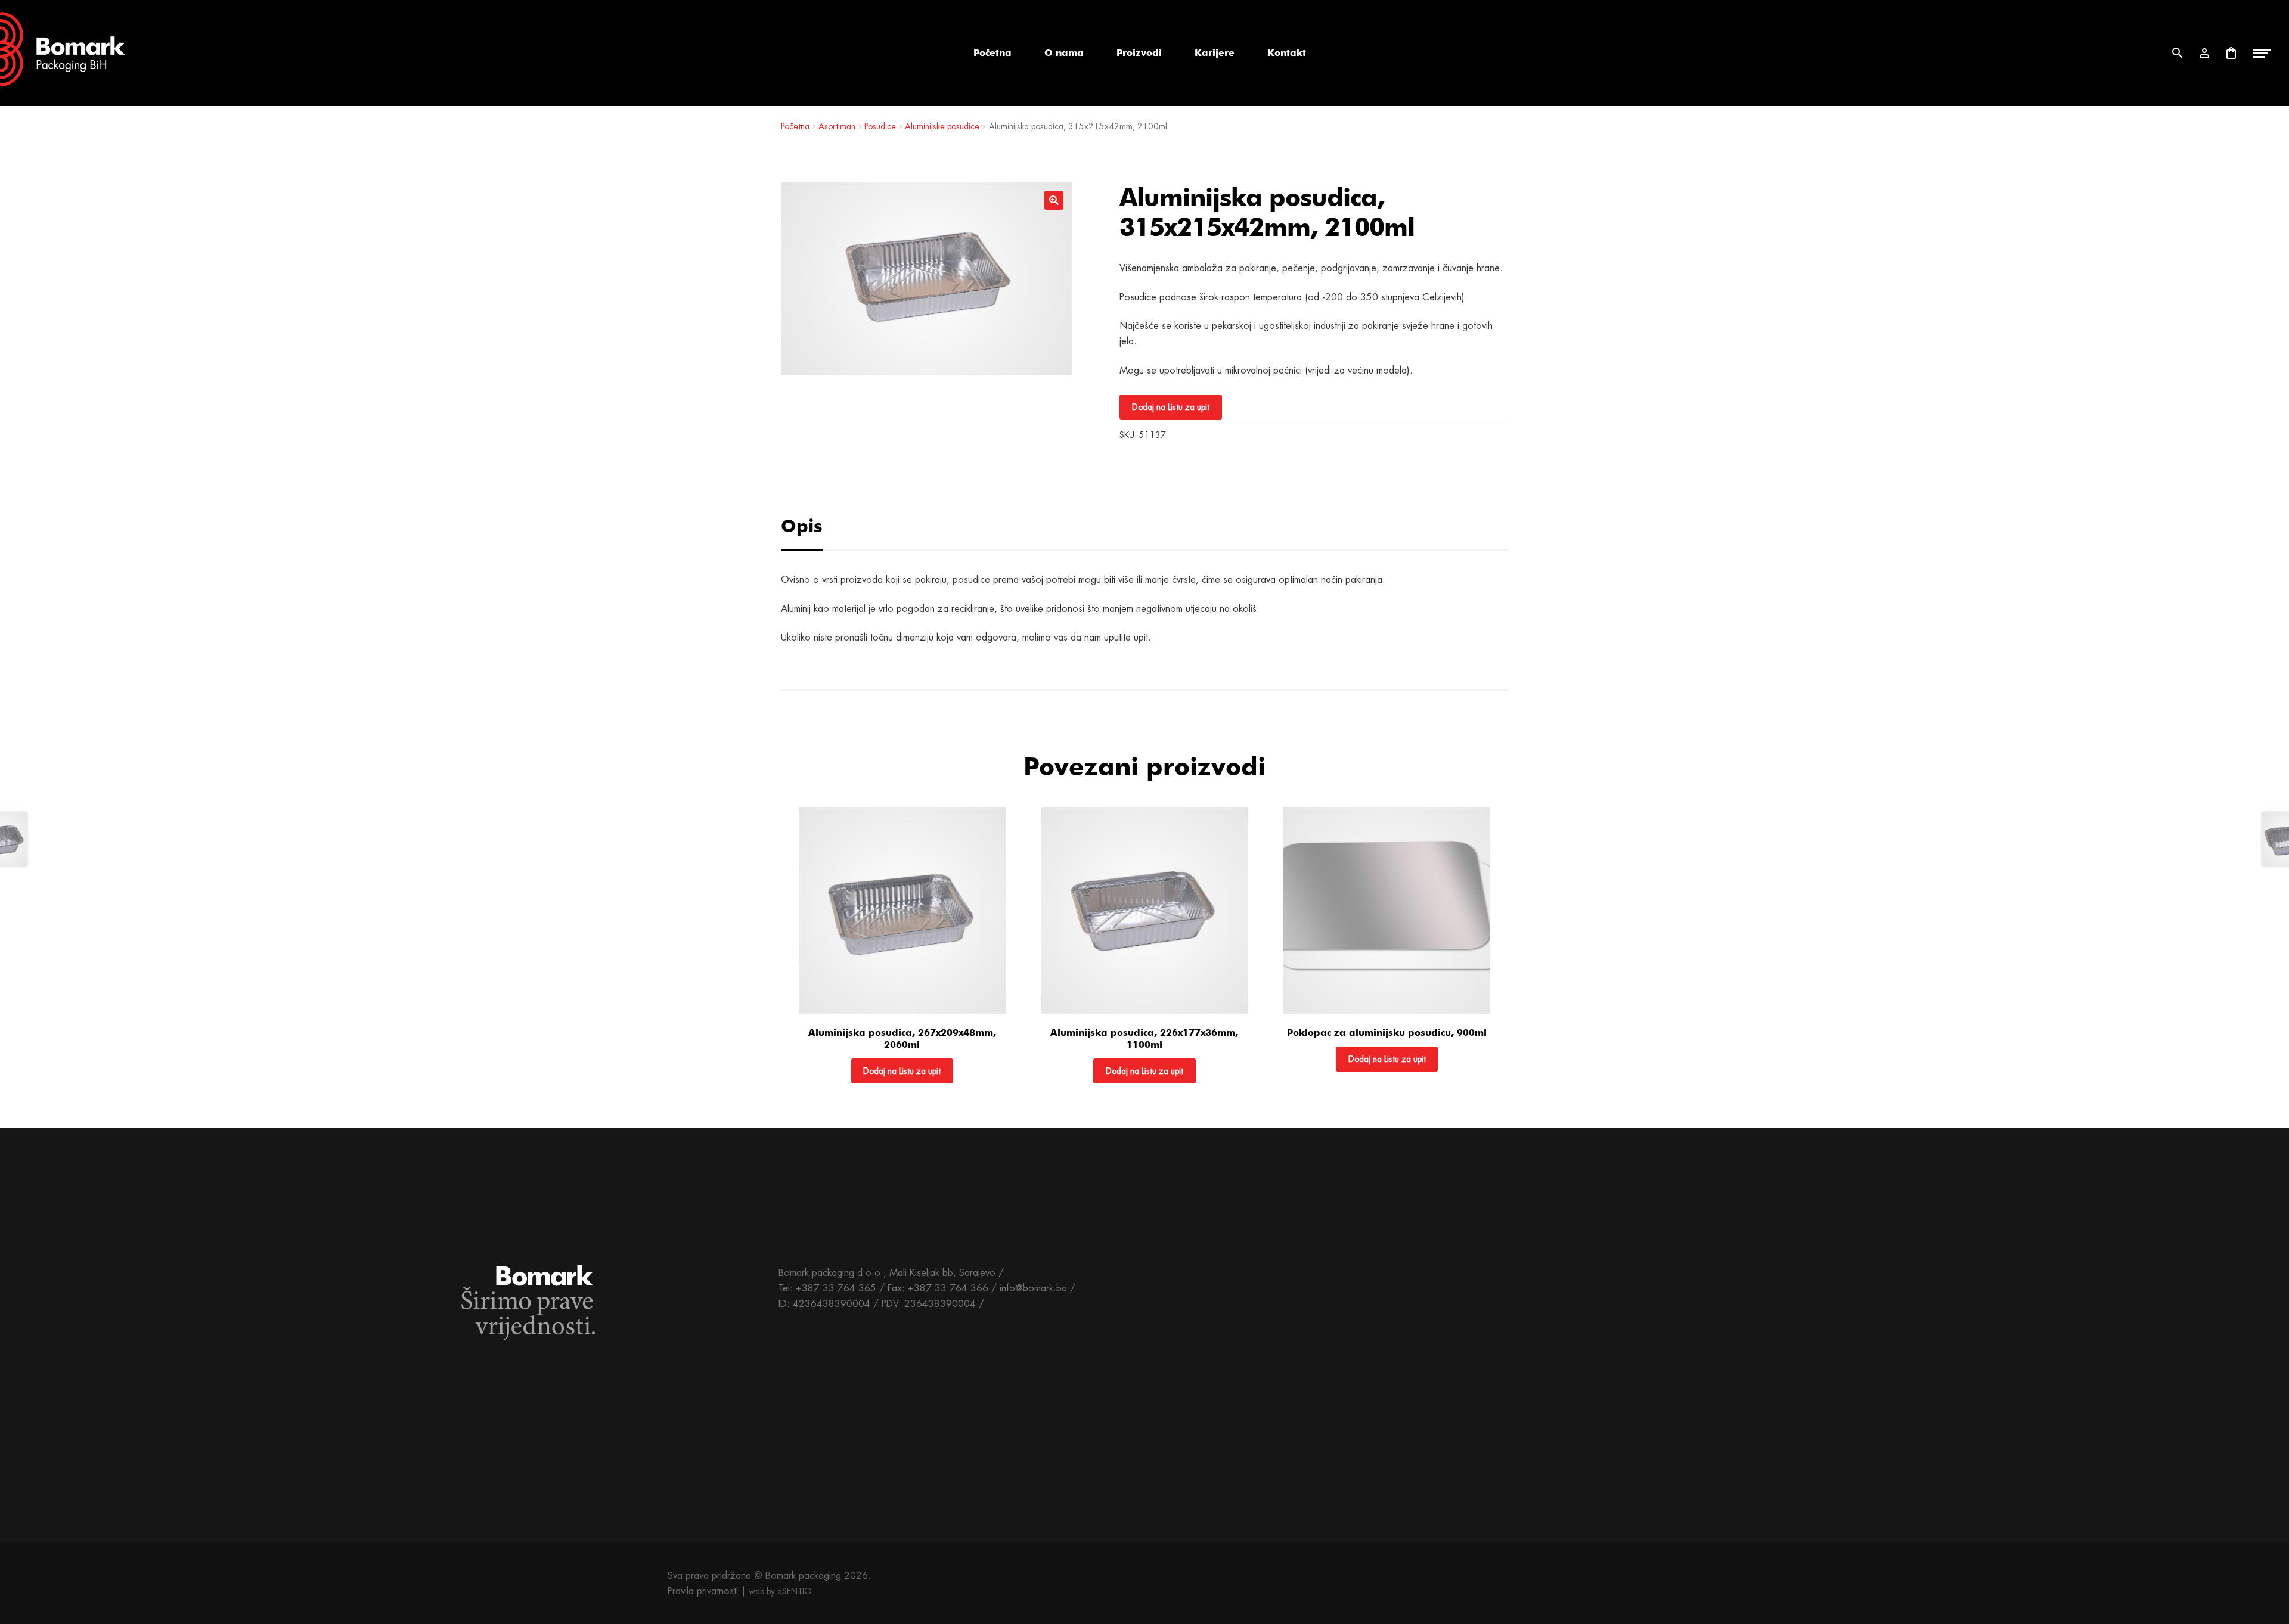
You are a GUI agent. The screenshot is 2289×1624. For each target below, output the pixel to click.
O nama (1064, 53)
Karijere (1215, 53)
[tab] (815, 526)
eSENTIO (795, 1591)
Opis (802, 526)
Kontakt (1287, 53)
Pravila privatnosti (703, 1591)
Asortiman (837, 126)
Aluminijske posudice (942, 126)
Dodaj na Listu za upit (1171, 407)
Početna (992, 53)
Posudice (880, 126)
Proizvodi (1139, 53)
